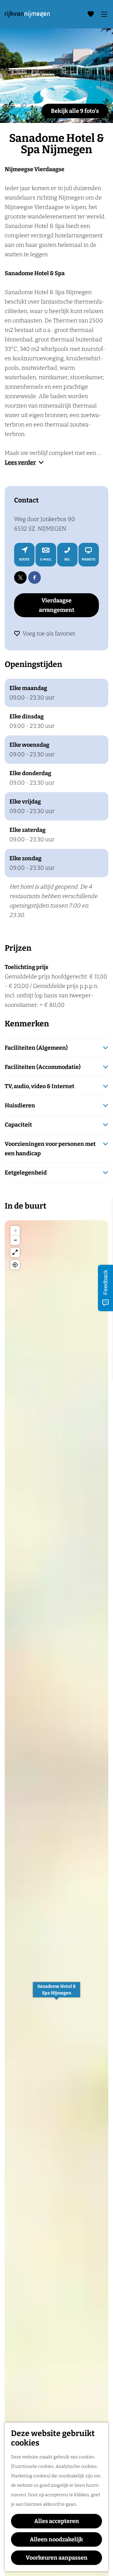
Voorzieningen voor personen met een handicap (50, 1149)
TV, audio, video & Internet (40, 1086)
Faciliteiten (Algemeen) (36, 1048)
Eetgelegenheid (26, 1173)
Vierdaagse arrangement (57, 605)
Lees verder (20, 462)
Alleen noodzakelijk (56, 2539)
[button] (56, 1993)
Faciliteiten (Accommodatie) (43, 1067)
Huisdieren (20, 1105)
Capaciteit (18, 1125)
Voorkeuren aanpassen (57, 2558)
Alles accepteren (57, 2521)
